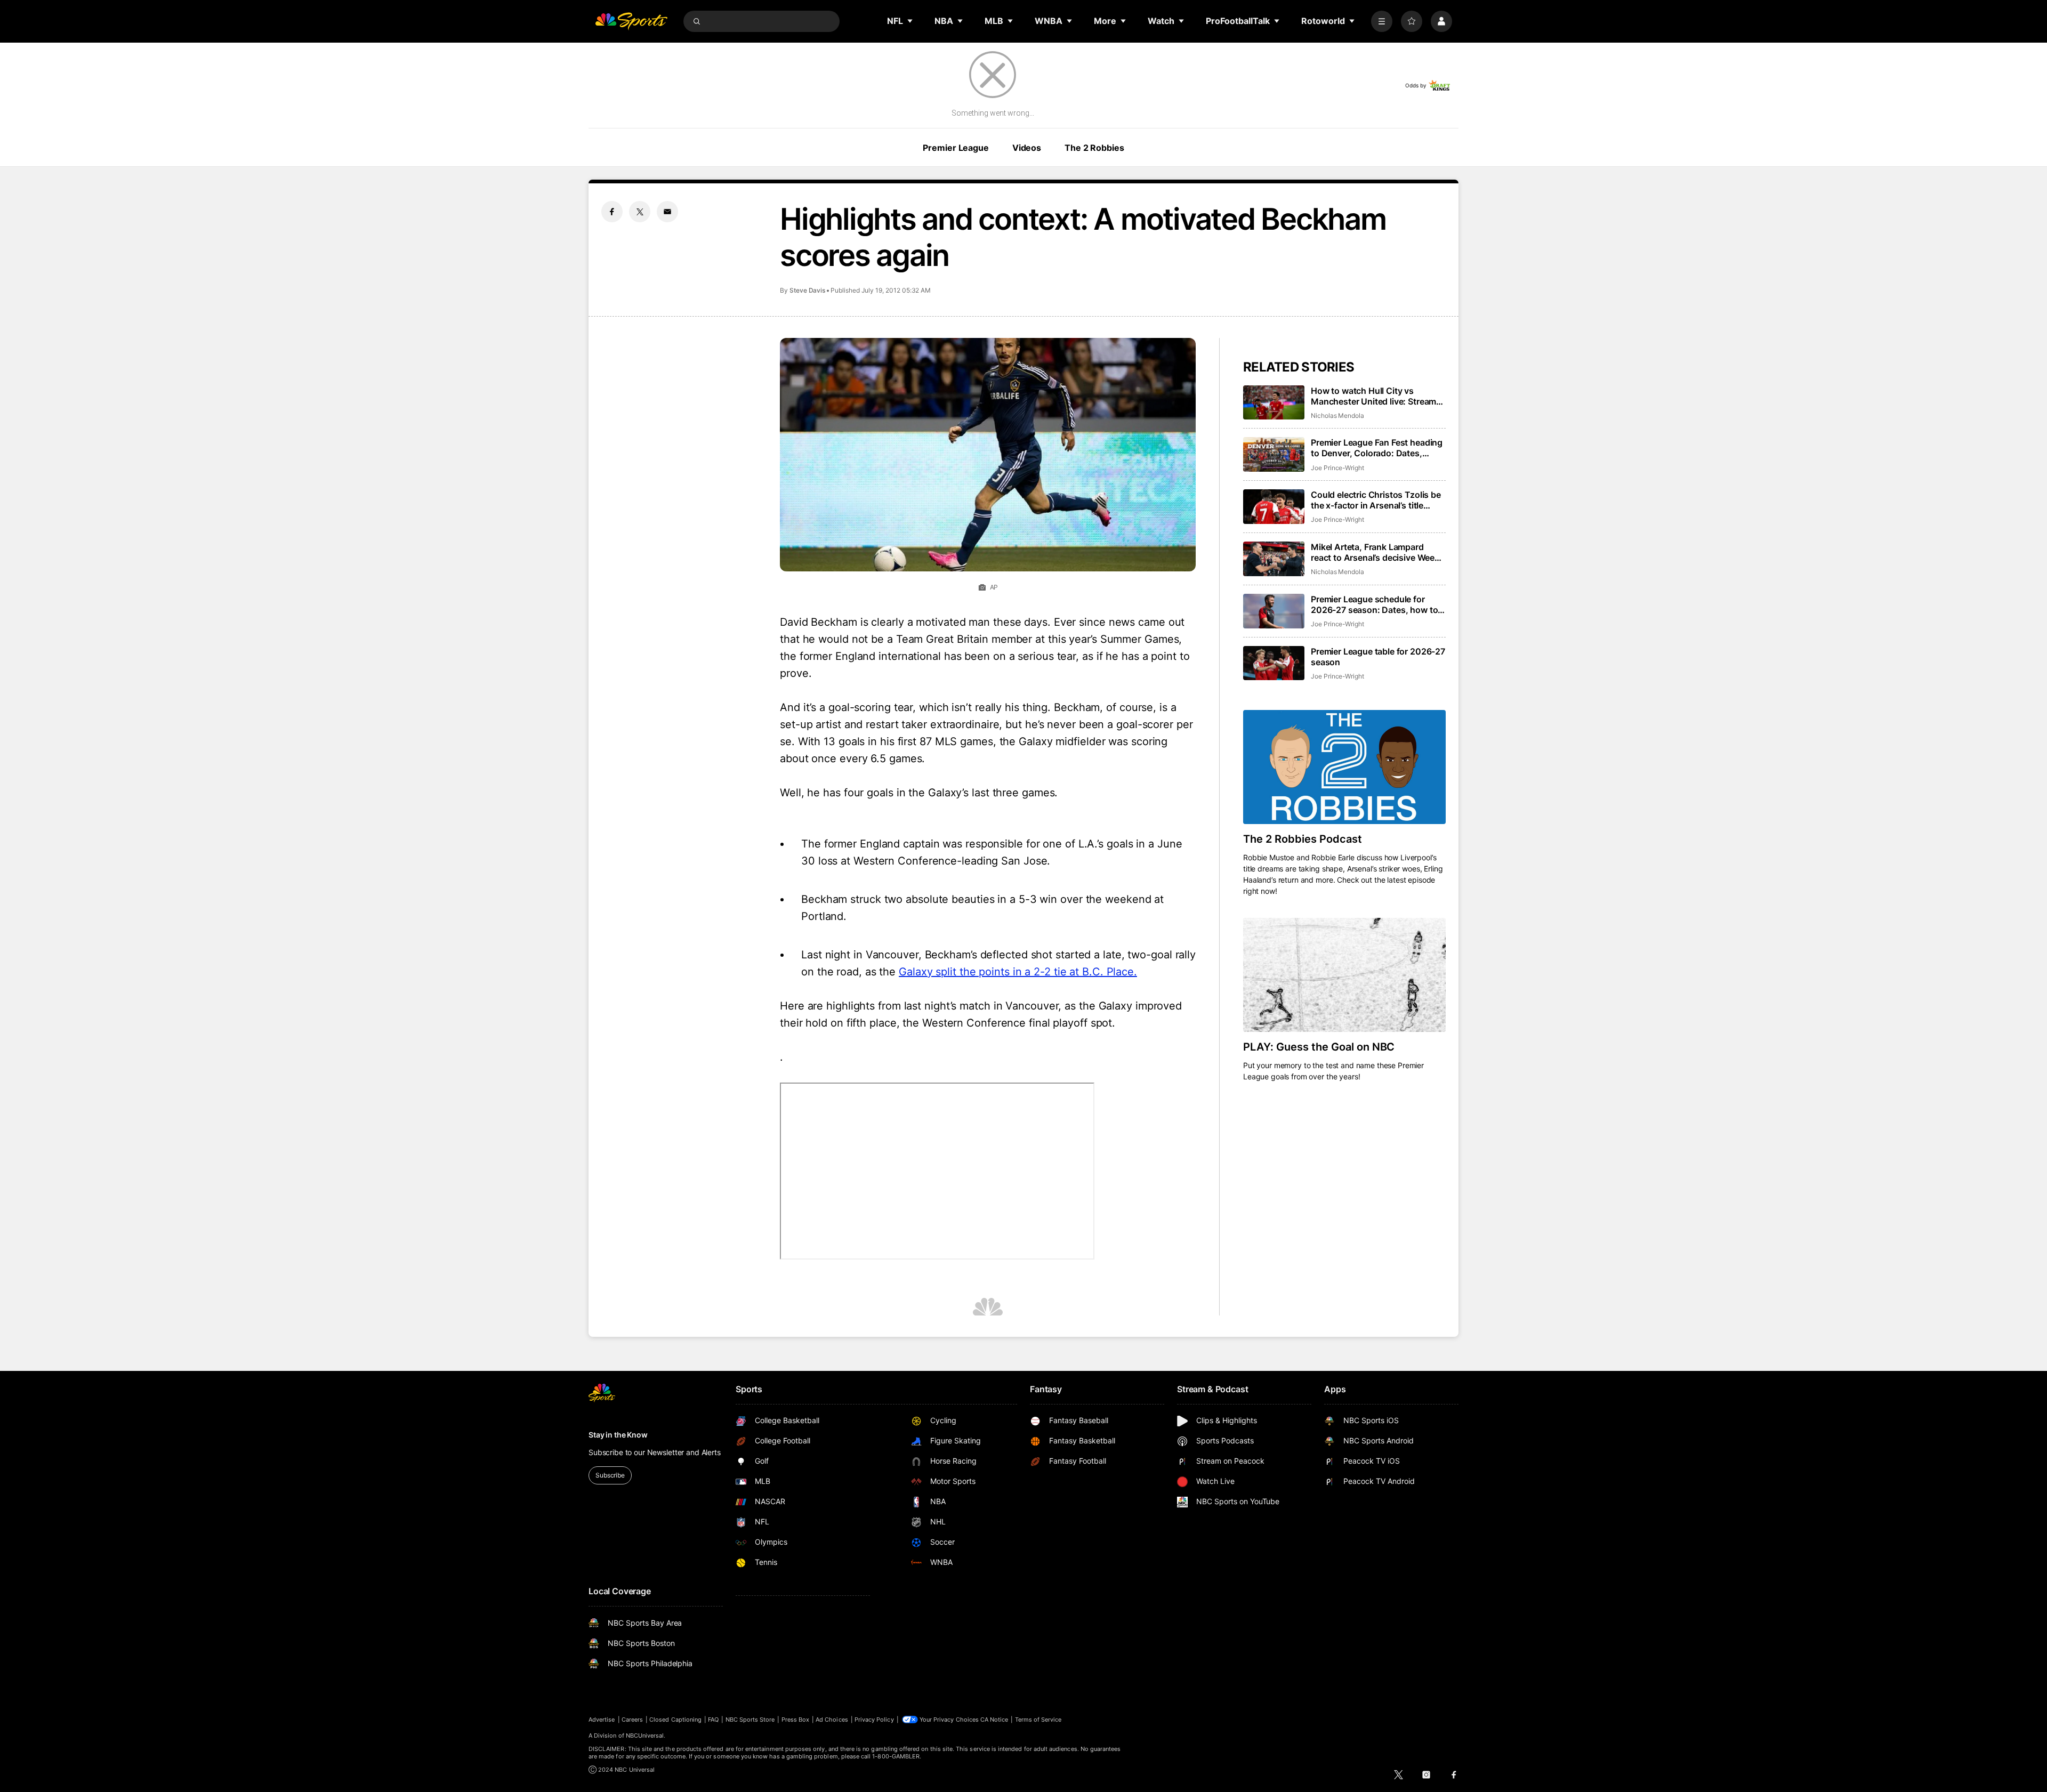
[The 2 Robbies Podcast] (1344, 767)
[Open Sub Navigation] (910, 21)
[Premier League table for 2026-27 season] (1274, 663)
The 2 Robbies (1094, 148)
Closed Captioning (675, 1720)
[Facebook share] (612, 212)
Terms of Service (1038, 1720)
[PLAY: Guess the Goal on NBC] (1344, 975)
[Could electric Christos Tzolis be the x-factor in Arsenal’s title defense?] (1274, 507)
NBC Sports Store (750, 1720)
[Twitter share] (640, 212)
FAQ (713, 1720)
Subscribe (610, 1475)
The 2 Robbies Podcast (1303, 839)
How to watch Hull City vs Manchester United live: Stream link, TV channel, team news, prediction (1373, 396)
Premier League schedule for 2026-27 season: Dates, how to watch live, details (1374, 604)
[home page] (631, 21)
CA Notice (994, 1720)
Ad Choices (832, 1720)
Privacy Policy (874, 1720)
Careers (632, 1720)
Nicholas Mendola (1337, 415)
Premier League (956, 148)
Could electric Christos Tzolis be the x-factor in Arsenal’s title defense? (1376, 500)
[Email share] (667, 212)
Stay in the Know (618, 1435)
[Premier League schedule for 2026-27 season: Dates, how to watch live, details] (1274, 611)
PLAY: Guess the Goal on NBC (1319, 1047)
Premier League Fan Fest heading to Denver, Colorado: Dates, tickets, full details (1377, 448)
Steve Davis (807, 290)
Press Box (796, 1720)
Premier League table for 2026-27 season (1378, 657)
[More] (1382, 21)
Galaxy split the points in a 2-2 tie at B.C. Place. (1018, 972)
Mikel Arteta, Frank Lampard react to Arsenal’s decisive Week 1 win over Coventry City (1378, 552)
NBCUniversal (645, 1736)
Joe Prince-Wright (1337, 468)
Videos (1027, 148)
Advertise (602, 1720)
